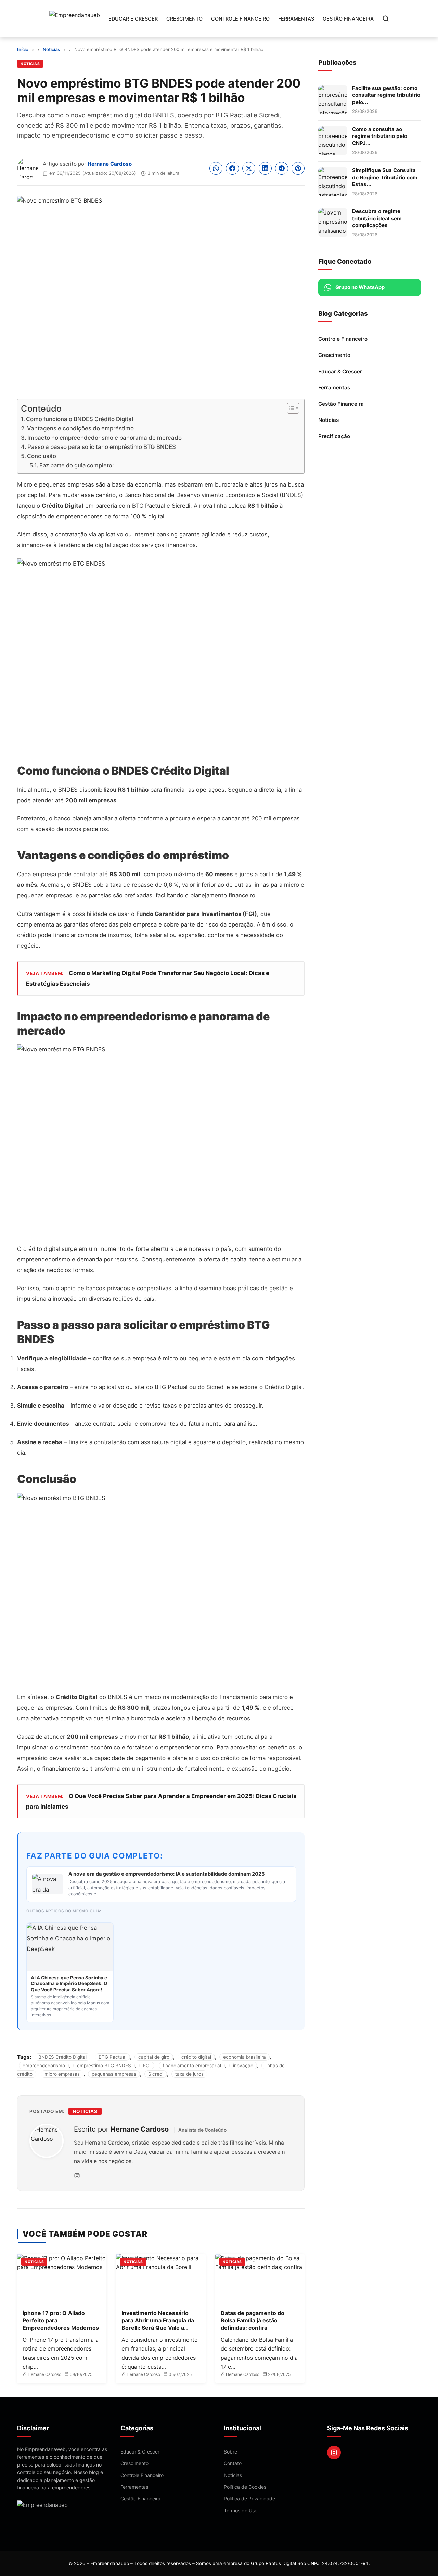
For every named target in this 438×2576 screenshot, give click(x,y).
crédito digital (196, 2057)
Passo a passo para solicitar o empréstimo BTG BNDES (102, 447)
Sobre (230, 2452)
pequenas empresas (45, 895)
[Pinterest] (298, 168)
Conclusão (42, 456)
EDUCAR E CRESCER (133, 19)
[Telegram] (282, 168)
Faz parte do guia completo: (77, 465)
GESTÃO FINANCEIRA (348, 19)
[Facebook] (232, 168)
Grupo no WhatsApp (360, 287)
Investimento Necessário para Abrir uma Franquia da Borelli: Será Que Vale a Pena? (158, 2324)
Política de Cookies (245, 2487)
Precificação (334, 436)
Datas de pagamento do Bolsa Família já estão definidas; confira (253, 2320)
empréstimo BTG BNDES (104, 2066)
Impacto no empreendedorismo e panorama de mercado (105, 438)
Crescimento (334, 355)
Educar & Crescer (340, 371)
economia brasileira (244, 2057)
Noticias (30, 64)
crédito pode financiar (47, 935)
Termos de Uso (241, 2510)
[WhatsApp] (216, 168)
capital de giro (154, 2057)
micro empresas (62, 2074)
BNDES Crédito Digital (62, 2057)
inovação (243, 2066)
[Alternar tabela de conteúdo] (290, 408)
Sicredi (156, 2074)
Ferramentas (334, 387)
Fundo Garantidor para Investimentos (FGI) (197, 914)
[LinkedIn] (265, 168)
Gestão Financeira (341, 404)
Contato (233, 2463)
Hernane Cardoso (110, 164)
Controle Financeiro (343, 339)
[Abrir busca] (386, 18)
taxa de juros (189, 2074)
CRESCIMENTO (184, 19)
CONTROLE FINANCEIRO (240, 19)
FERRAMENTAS (296, 19)
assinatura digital (164, 1442)
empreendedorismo (44, 2066)
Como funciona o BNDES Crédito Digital (80, 419)
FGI (147, 2066)
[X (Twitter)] (249, 168)
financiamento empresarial (192, 2066)
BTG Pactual (112, 2057)
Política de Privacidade (249, 2499)
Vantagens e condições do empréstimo (80, 428)
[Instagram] (77, 2176)
